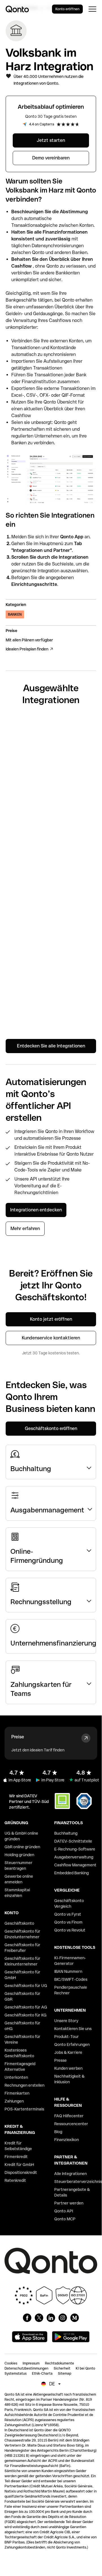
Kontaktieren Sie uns (73, 2029)
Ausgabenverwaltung (74, 1857)
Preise (18, 1737)
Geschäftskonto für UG (26, 1986)
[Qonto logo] (17, 9)
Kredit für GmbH (19, 2165)
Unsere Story (66, 2021)
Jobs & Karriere (68, 2052)
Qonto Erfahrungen (72, 2044)
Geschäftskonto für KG (26, 2015)
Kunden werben (68, 2068)
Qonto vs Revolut (70, 1930)
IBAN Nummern (68, 1971)
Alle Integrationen (70, 2174)
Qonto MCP (65, 2219)
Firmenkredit (16, 2157)
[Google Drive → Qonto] (51, 809)
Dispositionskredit (21, 2172)
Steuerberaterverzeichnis (78, 2182)
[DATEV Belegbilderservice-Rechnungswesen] (51, 968)
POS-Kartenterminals (24, 2109)
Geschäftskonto (19, 1923)
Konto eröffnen (67, 9)
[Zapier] (51, 732)
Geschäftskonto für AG (26, 2007)
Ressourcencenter (71, 2124)
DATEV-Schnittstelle (73, 1841)
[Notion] (51, 886)
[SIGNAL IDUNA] (51, 850)
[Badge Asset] (27, 2318)
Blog (58, 2132)
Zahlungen (14, 2101)
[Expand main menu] (92, 9)
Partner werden (69, 2203)
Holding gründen (19, 1855)
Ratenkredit (15, 2180)
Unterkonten (16, 2077)
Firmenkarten (17, 2093)
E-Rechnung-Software (75, 1849)
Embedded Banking (71, 1873)
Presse (60, 2060)
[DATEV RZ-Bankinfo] (51, 927)
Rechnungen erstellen (24, 2085)
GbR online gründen (22, 1847)
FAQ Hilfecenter (69, 2116)
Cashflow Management (75, 1865)
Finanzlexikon (67, 2140)
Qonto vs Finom (68, 1922)
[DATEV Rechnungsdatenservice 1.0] (51, 1009)
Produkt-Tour (67, 2037)
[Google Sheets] (51, 769)
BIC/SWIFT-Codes (71, 1979)
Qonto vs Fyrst (68, 1914)
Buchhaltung (66, 1833)
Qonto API (64, 2211)
